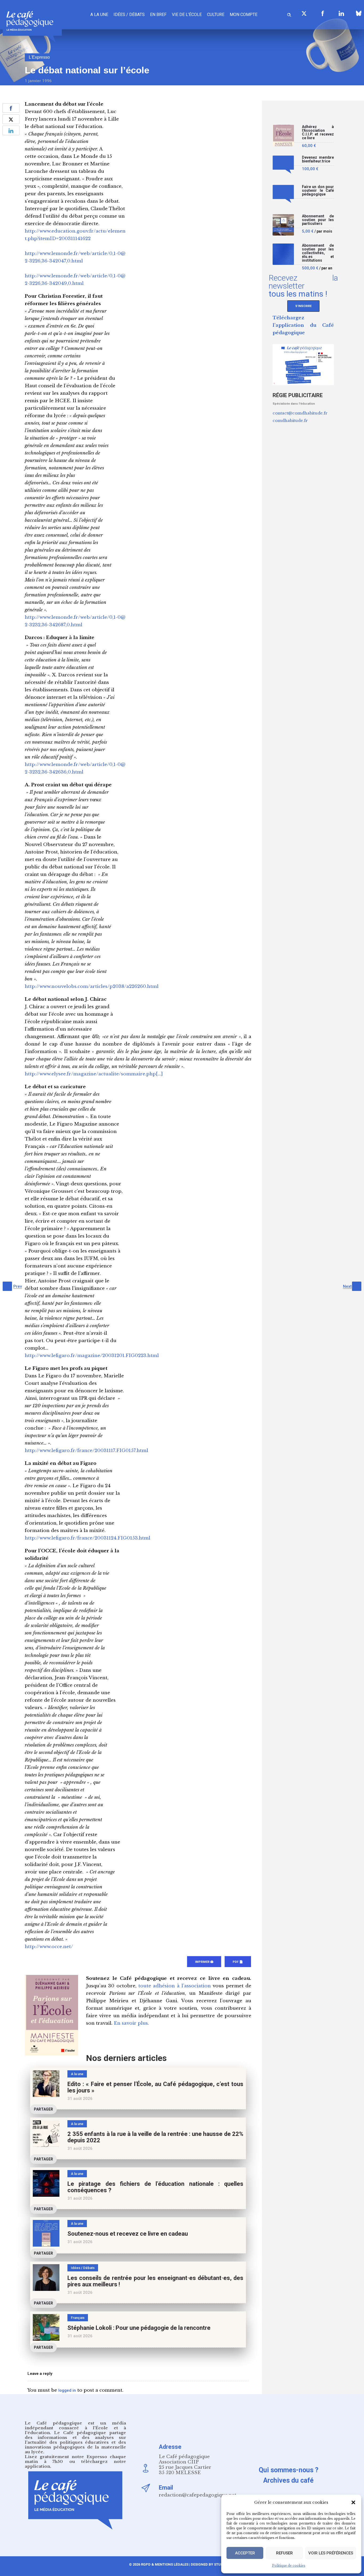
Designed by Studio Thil (213, 2564)
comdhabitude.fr (290, 420)
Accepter (245, 2553)
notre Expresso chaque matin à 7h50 (75, 2459)
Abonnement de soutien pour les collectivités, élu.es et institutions (318, 253)
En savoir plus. (131, 2023)
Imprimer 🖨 (204, 1962)
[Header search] (289, 14)
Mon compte (244, 15)
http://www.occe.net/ (49, 1947)
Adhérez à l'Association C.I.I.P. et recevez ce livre (318, 132)
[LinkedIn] (341, 13)
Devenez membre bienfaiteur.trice (318, 159)
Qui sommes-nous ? (289, 2470)
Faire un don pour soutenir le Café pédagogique (318, 191)
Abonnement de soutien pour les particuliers (318, 220)
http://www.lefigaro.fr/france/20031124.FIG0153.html (88, 1538)
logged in (67, 2390)
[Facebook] (323, 13)
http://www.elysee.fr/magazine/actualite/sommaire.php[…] (94, 1074)
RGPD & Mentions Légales (165, 2564)
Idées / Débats (129, 15)
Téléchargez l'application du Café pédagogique (303, 325)
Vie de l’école (187, 15)
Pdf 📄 (238, 1962)
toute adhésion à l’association (175, 1986)
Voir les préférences (331, 2553)
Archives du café (288, 2480)
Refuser (284, 2553)
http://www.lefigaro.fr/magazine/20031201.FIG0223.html (92, 1356)
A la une (99, 15)
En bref (158, 15)
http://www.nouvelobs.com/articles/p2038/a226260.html (92, 986)
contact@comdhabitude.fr (300, 413)
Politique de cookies (289, 2565)
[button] (353, 2502)
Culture (216, 15)
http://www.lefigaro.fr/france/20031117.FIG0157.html (86, 1451)
